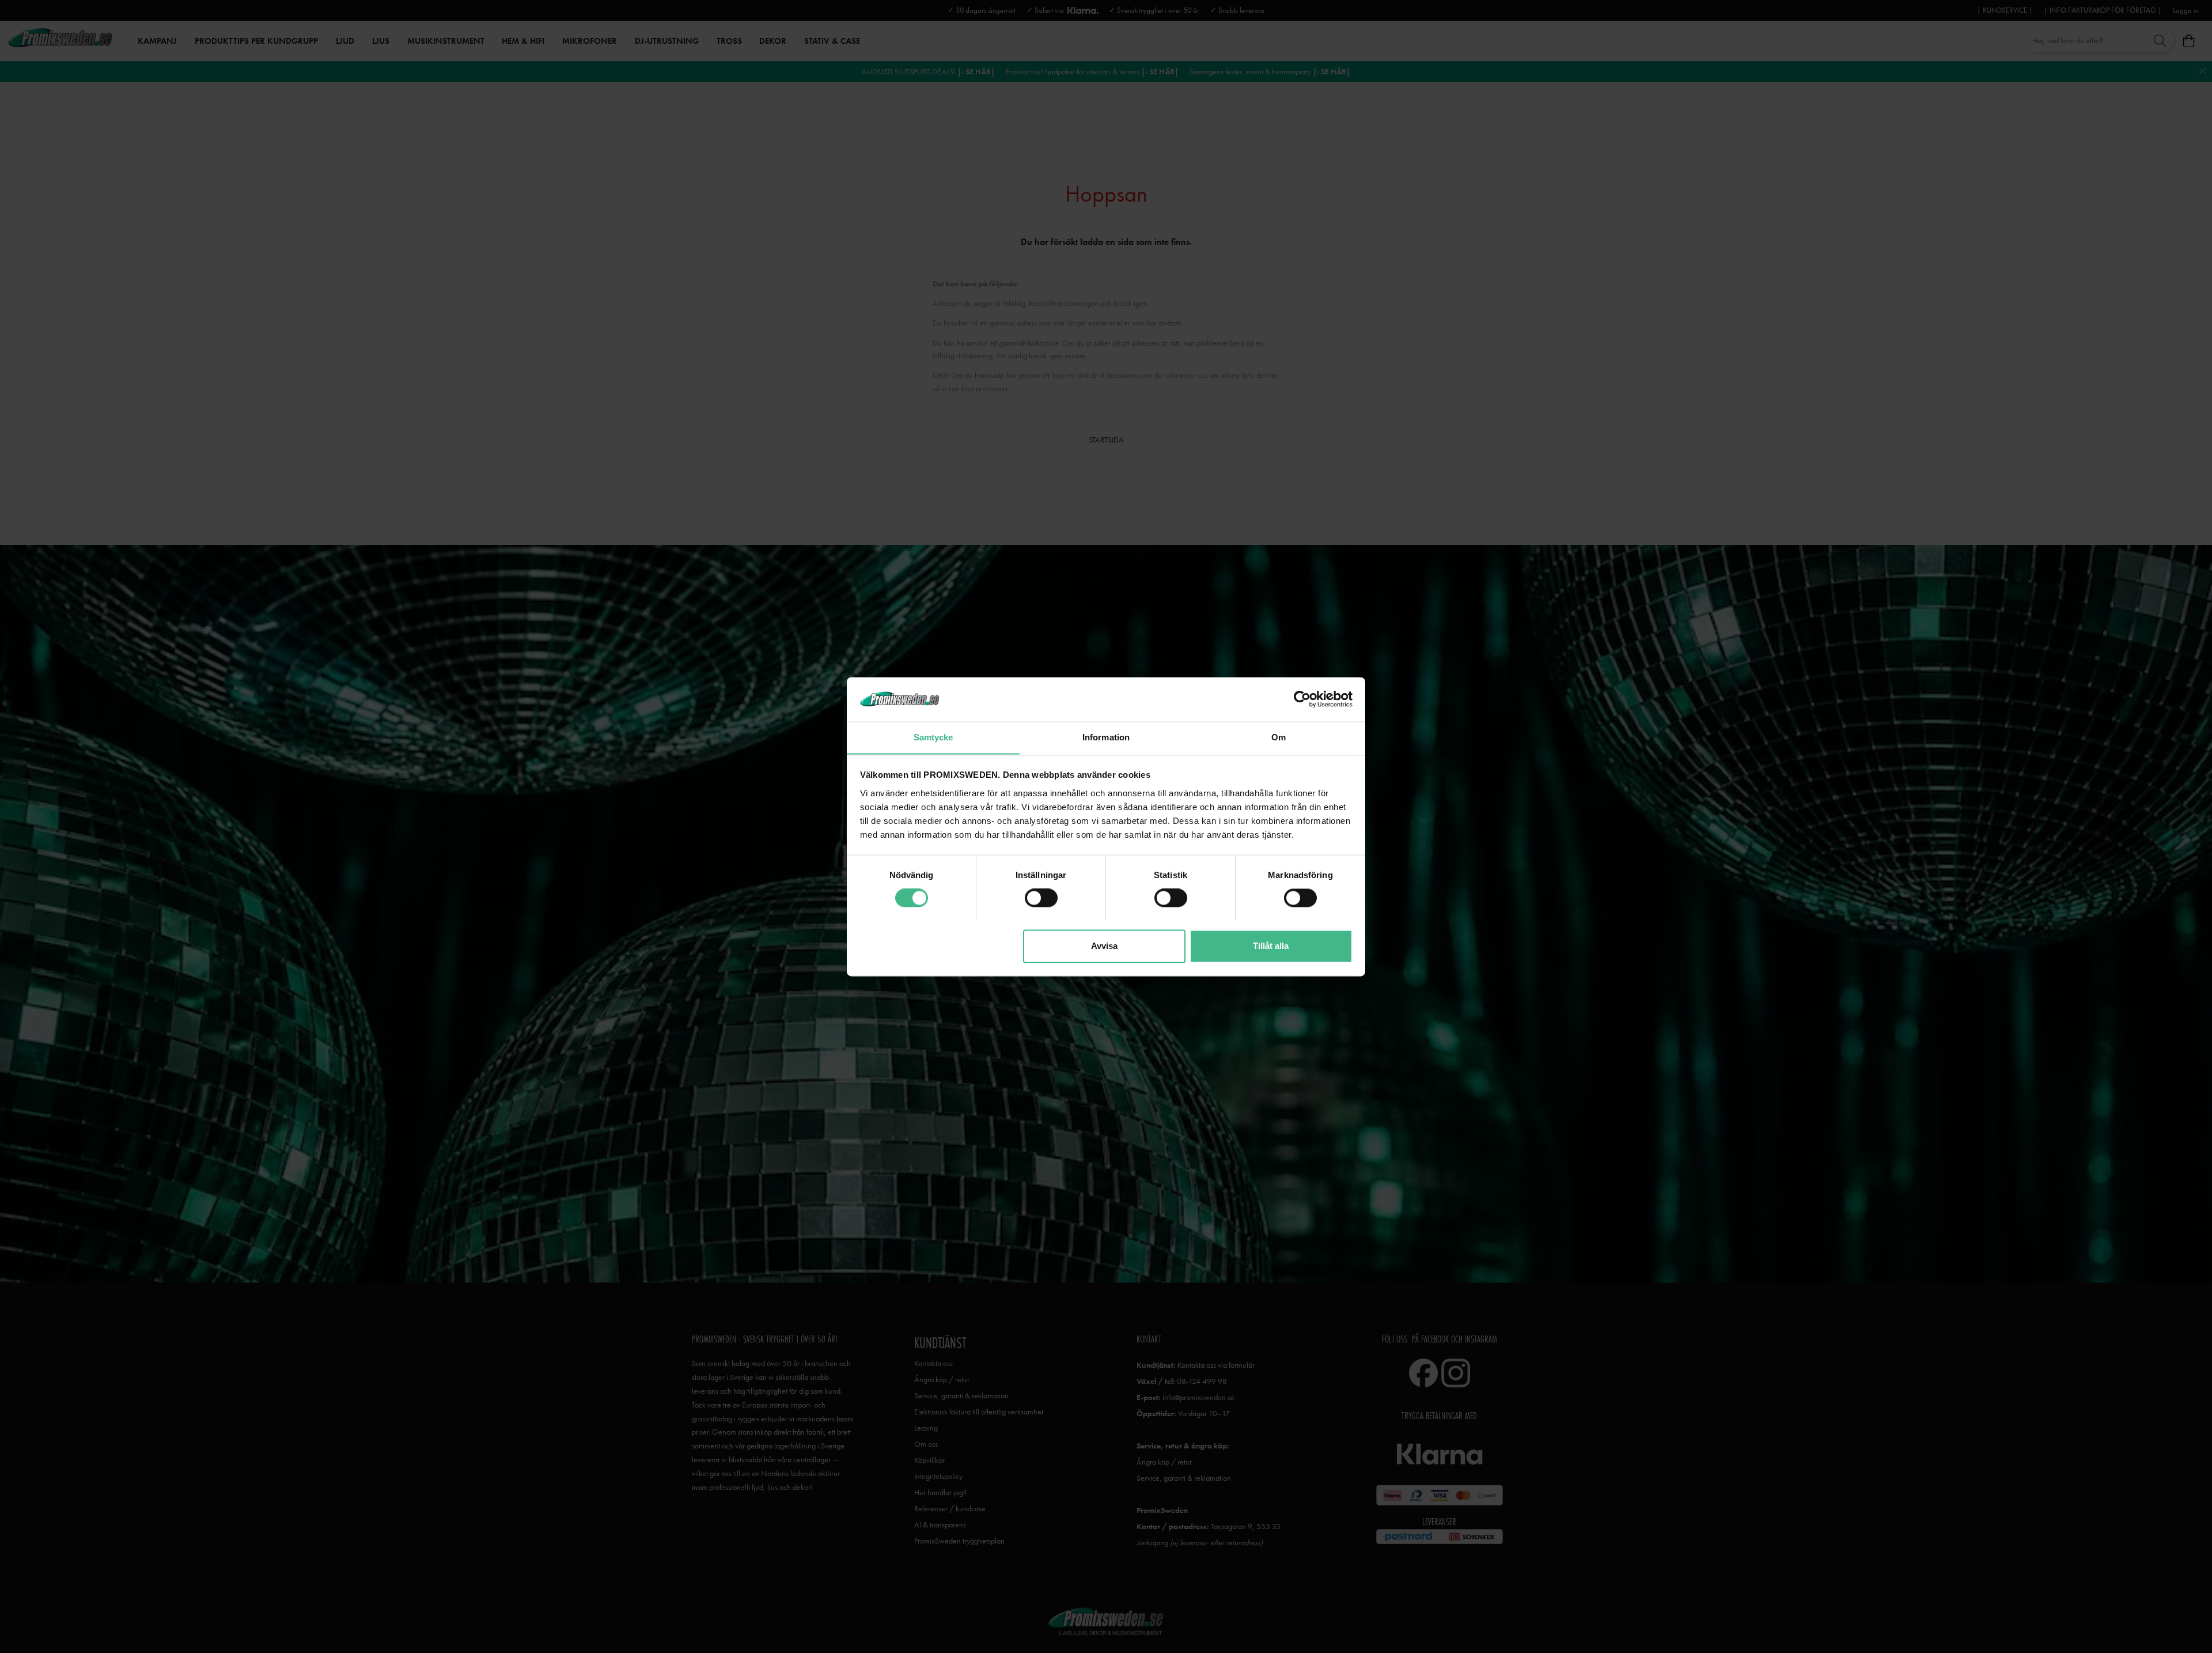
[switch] (1041, 898)
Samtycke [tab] (933, 737)
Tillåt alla (1271, 946)
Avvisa (1104, 946)
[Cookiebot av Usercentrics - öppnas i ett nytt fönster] (1302, 699)
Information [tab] (1106, 737)
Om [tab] (1279, 737)
